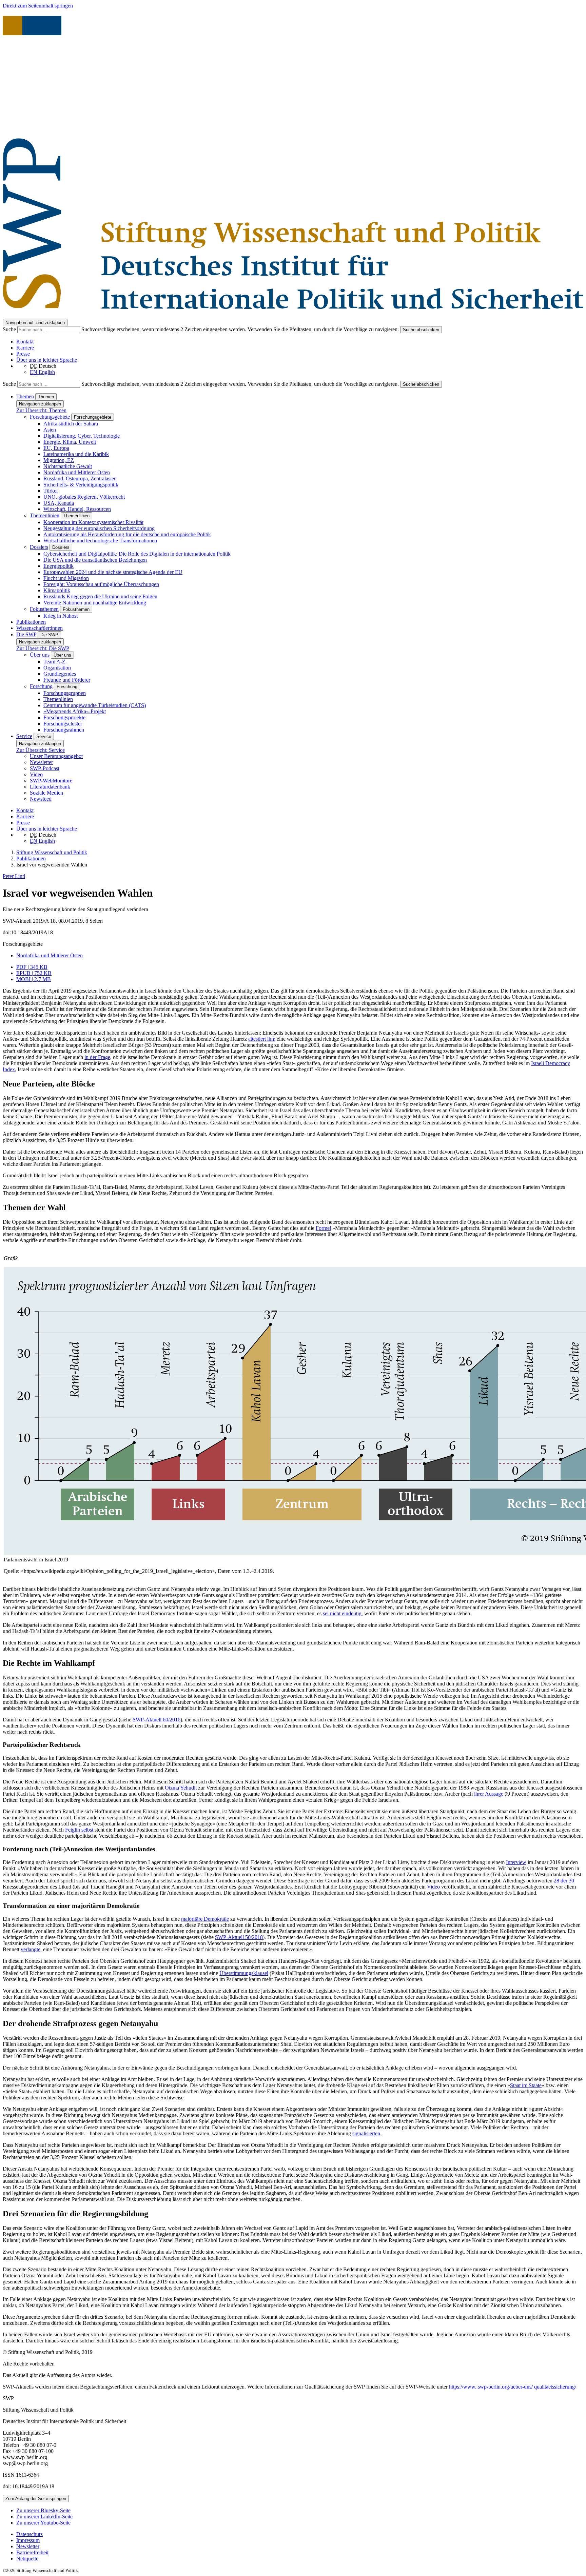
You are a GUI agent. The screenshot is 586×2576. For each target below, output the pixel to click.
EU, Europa (56, 448)
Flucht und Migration (66, 578)
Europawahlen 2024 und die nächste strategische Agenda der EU (113, 572)
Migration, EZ (59, 460)
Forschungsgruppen (65, 693)
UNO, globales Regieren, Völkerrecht (84, 497)
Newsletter (41, 762)
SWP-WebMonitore (51, 781)
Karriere (25, 348)
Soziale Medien (46, 793)
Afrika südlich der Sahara (71, 424)
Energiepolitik (58, 566)
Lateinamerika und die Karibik (76, 454)
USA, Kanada (59, 503)
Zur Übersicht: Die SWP (43, 648)
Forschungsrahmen (64, 730)
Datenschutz (30, 2534)
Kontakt (25, 342)
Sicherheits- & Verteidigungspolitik (81, 485)
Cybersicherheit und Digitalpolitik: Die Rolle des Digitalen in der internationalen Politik (137, 554)
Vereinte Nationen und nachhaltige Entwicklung (95, 603)
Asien (50, 430)
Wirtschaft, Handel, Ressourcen (77, 509)
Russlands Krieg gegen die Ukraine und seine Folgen (100, 596)
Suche (10, 329)
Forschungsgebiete (50, 417)
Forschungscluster (63, 724)
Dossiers (39, 547)
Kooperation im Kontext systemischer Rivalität (93, 522)
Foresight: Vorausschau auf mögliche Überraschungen (101, 584)
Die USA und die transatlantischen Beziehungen (95, 560)
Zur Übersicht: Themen (41, 410)
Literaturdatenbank (50, 787)
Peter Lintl (14, 876)
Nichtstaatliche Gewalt (68, 466)
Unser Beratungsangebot (56, 756)
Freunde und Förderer (67, 680)
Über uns (40, 655)
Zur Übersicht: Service (41, 750)
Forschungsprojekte (64, 717)
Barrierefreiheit (32, 2552)
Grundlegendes (60, 674)
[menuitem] (300, 2534)
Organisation (57, 668)
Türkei (51, 491)
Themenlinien (45, 515)
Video (36, 774)
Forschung (41, 686)
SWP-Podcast (45, 768)
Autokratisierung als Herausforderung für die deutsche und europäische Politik (127, 534)
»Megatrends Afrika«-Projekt (75, 711)
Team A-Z (54, 662)
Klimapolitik (57, 590)
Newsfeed (41, 799)
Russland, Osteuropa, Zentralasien (80, 478)
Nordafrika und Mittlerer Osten (77, 472)
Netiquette (27, 2559)
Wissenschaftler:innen (40, 628)
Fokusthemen (44, 609)
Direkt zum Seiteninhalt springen (38, 6)
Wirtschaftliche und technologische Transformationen (100, 541)
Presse (23, 354)
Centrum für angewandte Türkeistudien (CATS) (95, 705)
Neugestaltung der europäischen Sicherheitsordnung (99, 528)
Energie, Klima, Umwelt (70, 442)
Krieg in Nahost (61, 616)
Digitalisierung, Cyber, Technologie (82, 436)
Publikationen (31, 622)
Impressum (28, 2540)
